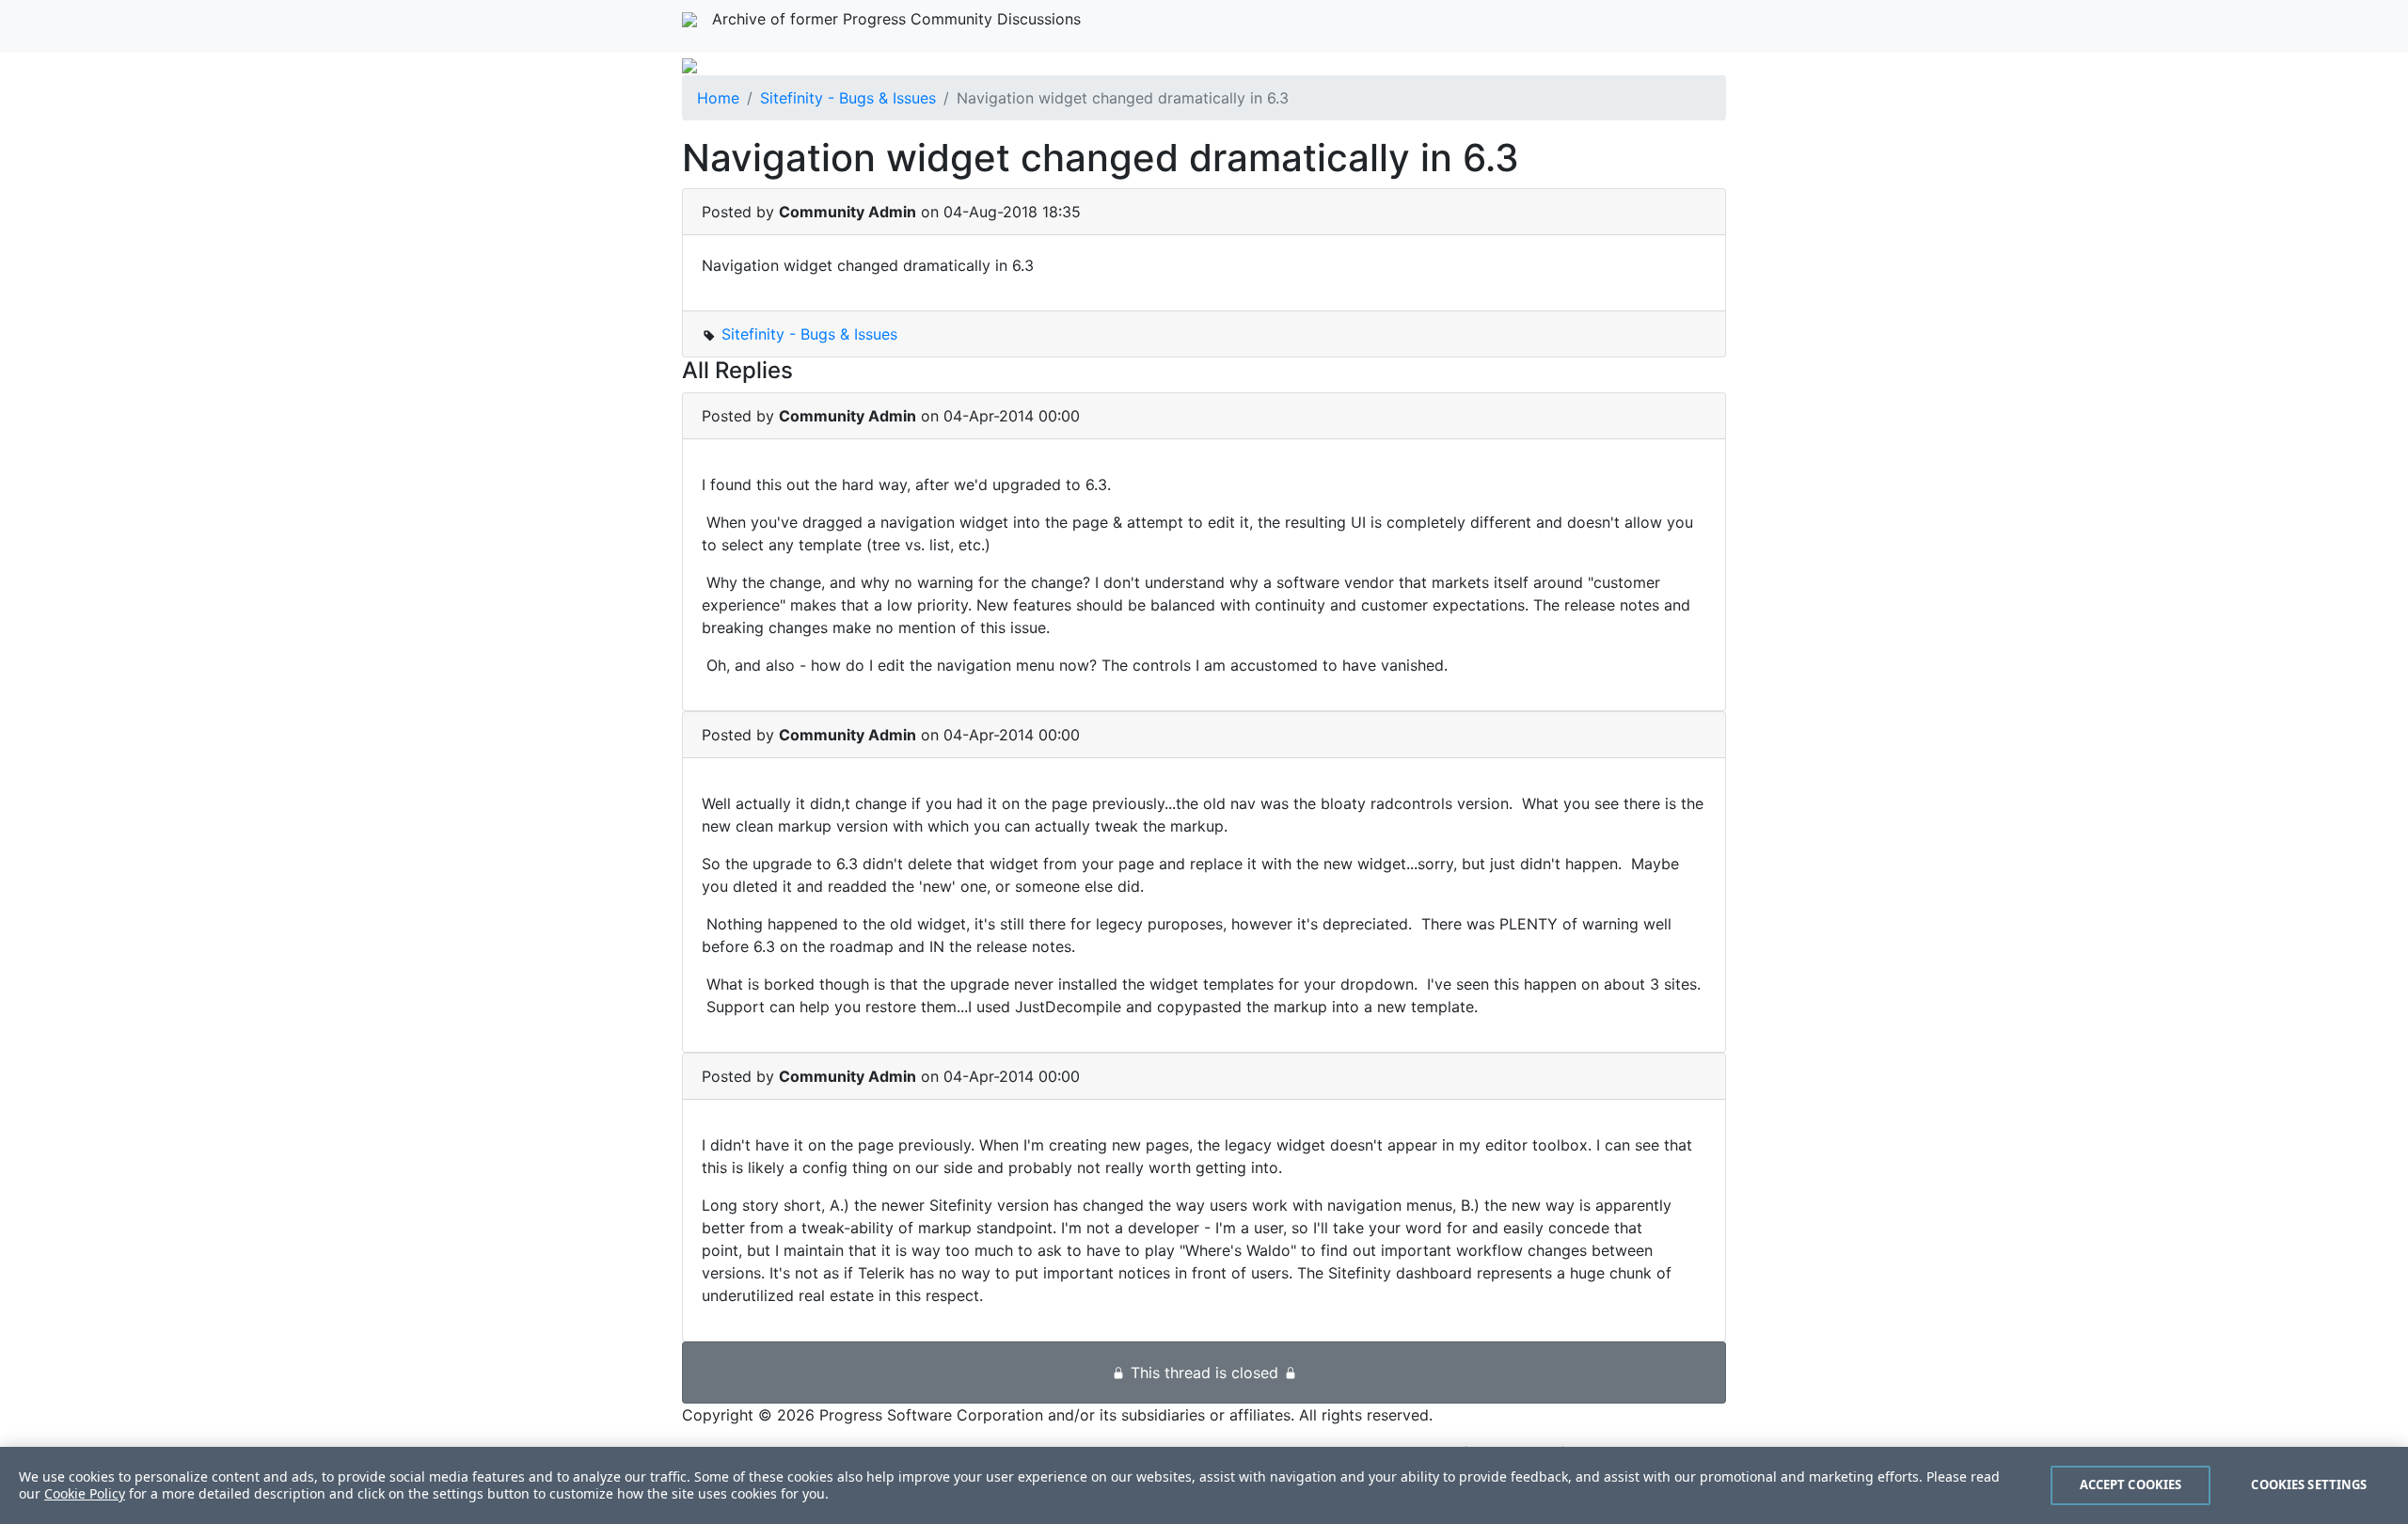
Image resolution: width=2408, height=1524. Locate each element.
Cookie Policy (85, 1493)
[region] (1204, 1485)
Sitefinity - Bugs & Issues (848, 98)
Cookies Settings (2309, 1484)
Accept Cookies (2131, 1484)
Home (718, 98)
